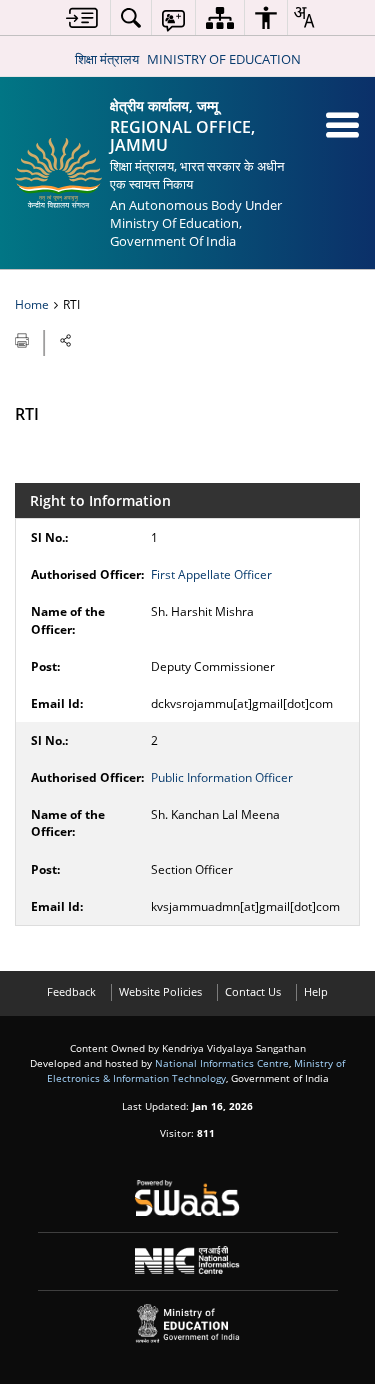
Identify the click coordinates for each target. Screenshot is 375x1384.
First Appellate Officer (211, 574)
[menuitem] (82, 17)
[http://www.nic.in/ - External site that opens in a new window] (187, 1260)
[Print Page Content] (23, 339)
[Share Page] (66, 340)
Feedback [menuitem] (71, 991)
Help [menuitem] (316, 991)
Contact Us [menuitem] (253, 991)
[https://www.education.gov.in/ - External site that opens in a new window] (187, 1323)
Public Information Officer (222, 777)
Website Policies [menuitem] (160, 991)
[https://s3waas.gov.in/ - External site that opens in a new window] (187, 1198)
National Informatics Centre (222, 1063)
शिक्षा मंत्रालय (107, 59)
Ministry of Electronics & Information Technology (196, 1070)
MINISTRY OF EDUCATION (224, 59)
